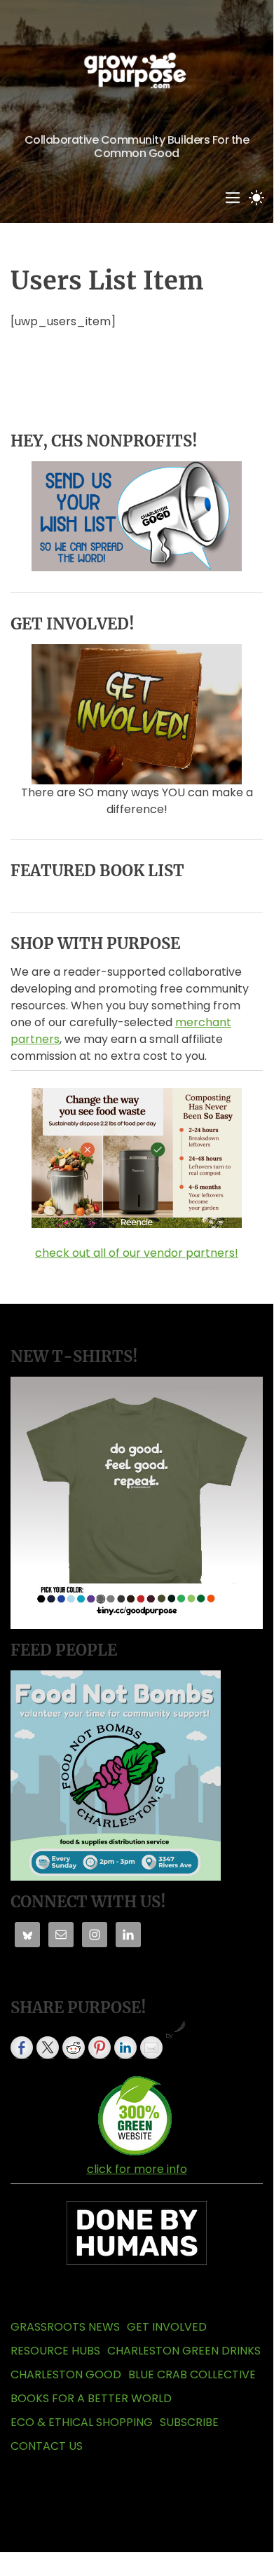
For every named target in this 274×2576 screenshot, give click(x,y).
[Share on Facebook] (22, 2047)
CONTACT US (47, 2446)
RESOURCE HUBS (55, 2351)
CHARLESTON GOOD (66, 2374)
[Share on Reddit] (74, 2047)
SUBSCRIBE (189, 2422)
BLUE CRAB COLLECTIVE (192, 2374)
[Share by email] (151, 2047)
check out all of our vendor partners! (137, 1253)
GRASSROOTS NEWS (65, 2327)
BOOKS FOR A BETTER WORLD (91, 2398)
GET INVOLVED (167, 2327)
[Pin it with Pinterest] (100, 2047)
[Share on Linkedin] (125, 2047)
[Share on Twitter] (48, 2047)
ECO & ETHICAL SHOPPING (82, 2422)
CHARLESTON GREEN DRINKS (184, 2351)
